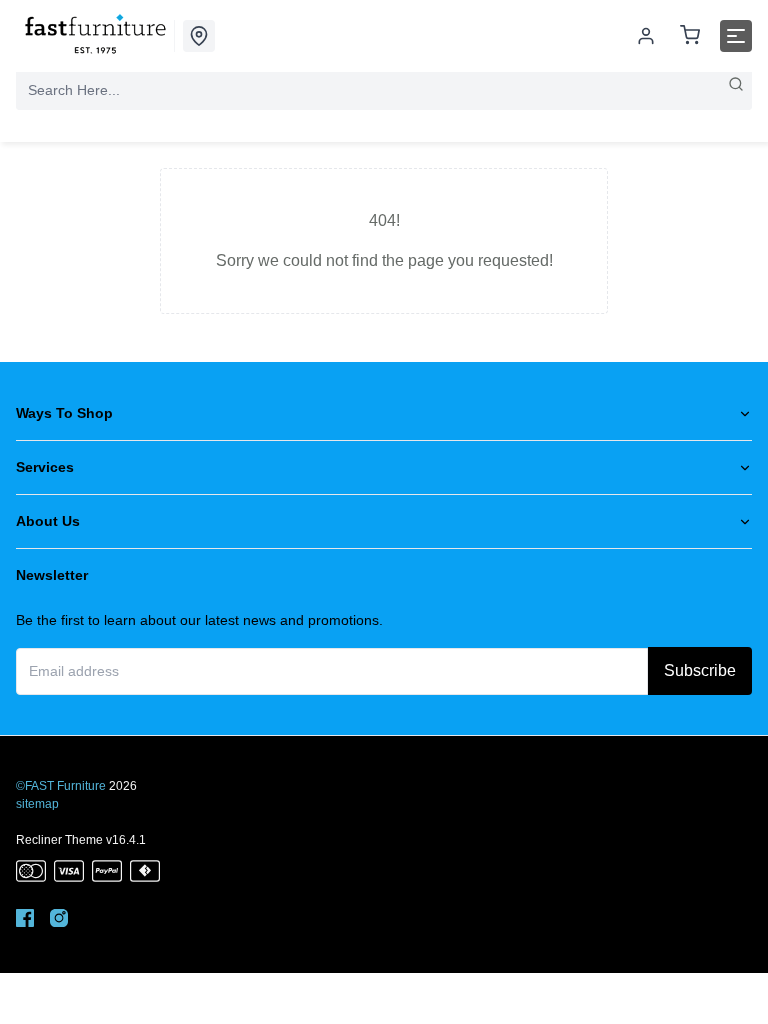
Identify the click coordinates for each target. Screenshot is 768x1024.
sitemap (37, 804)
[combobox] (384, 90)
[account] (646, 36)
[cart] (690, 36)
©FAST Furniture (61, 786)
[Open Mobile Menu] (736, 36)
